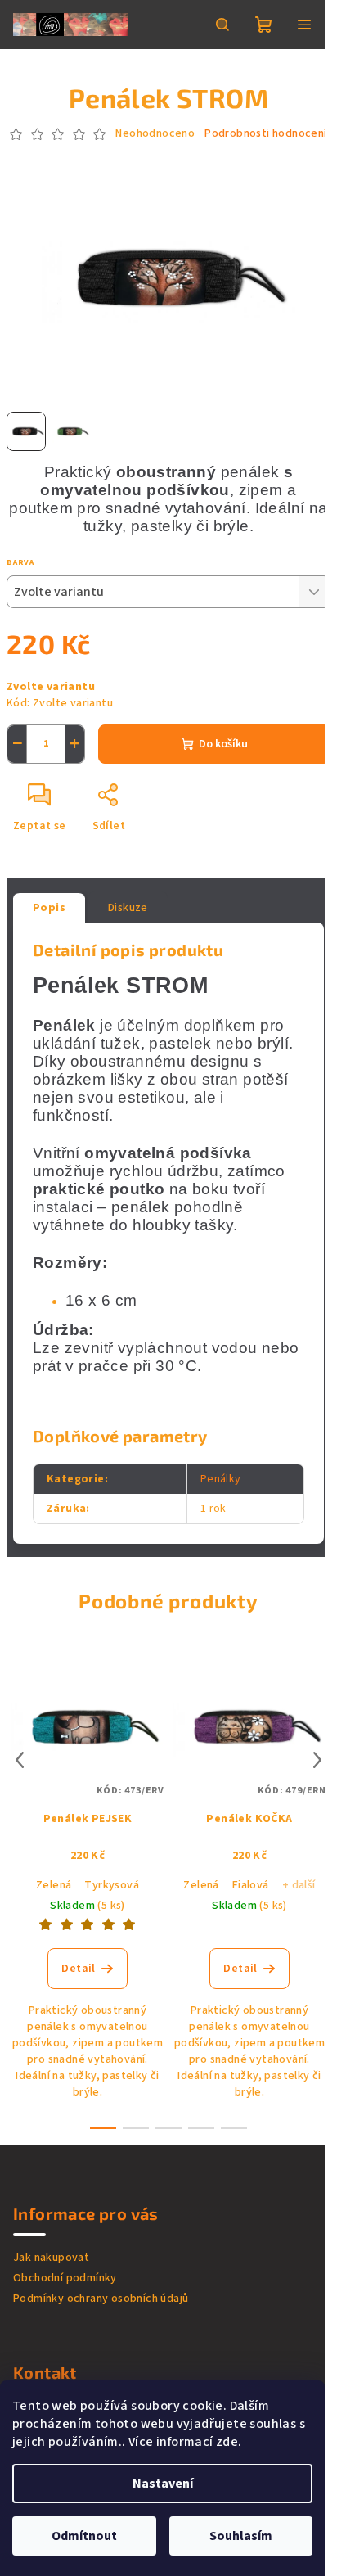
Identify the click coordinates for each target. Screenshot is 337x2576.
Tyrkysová (112, 1885)
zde (227, 2442)
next (317, 1760)
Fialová (251, 1885)
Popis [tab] (49, 908)
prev (20, 1760)
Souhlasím (241, 2536)
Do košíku (223, 744)
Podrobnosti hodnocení (265, 134)
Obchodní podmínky (65, 2278)
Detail (78, 1969)
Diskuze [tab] (128, 908)
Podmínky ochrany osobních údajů (101, 2299)
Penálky (221, 1479)
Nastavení (163, 2484)
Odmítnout (84, 2536)
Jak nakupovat (51, 2258)
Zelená (54, 1885)
